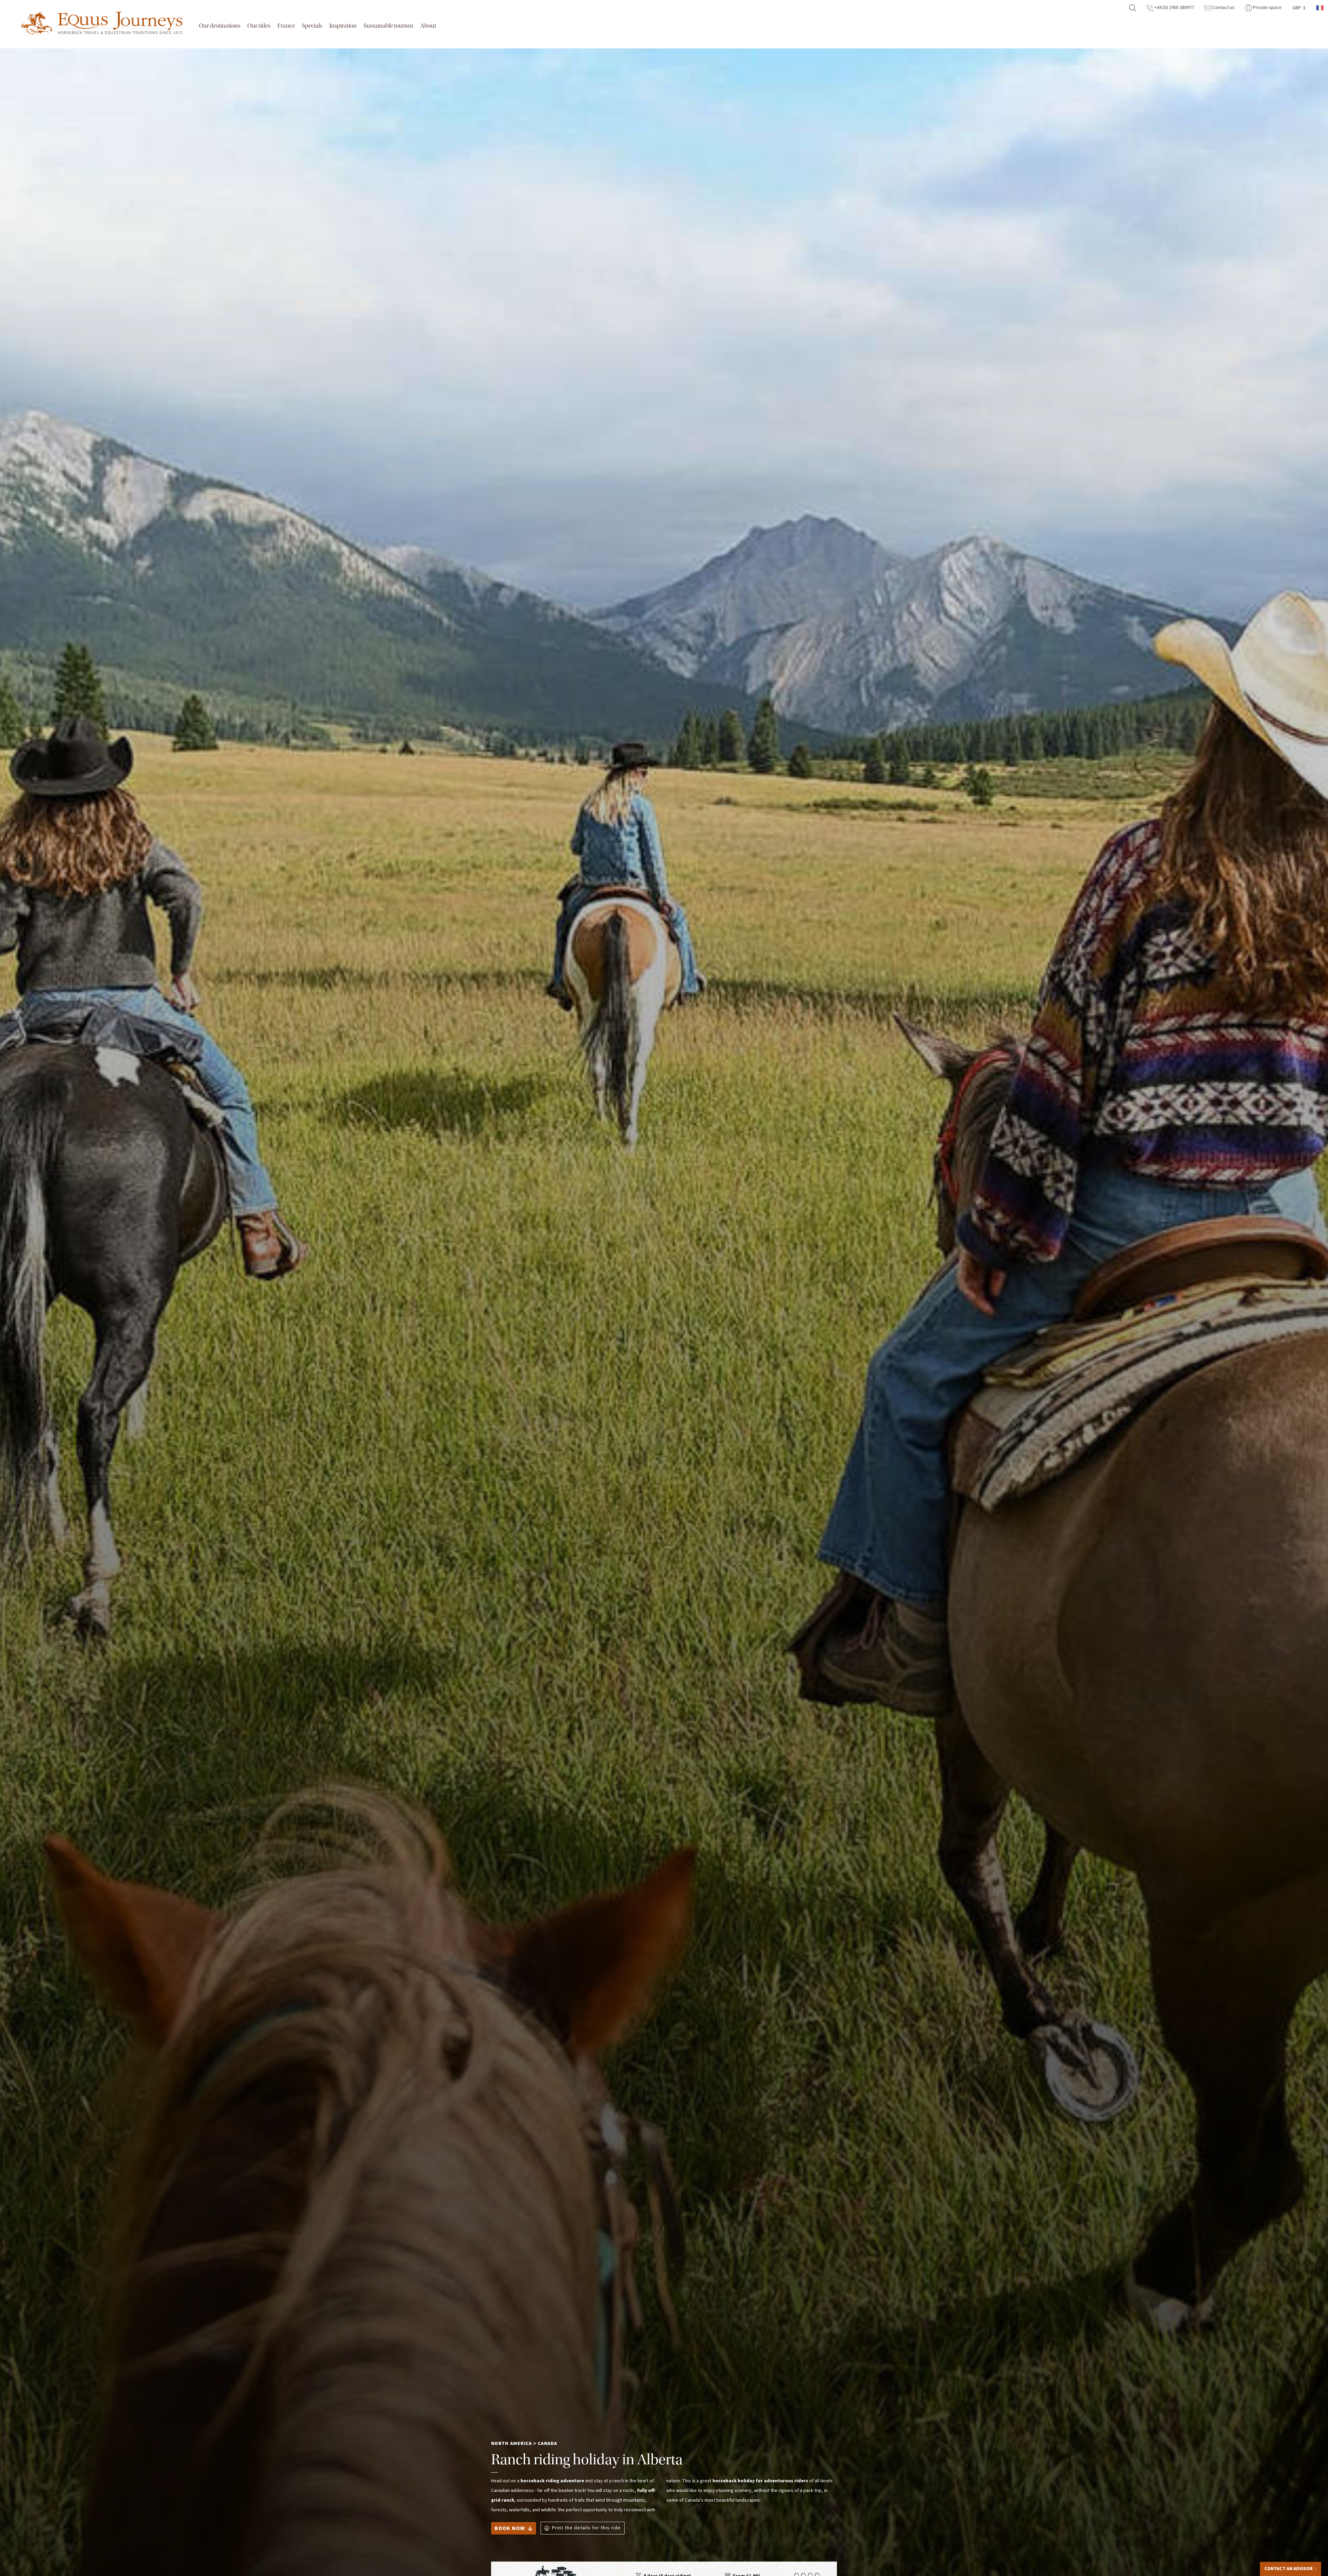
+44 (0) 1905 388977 (1174, 8)
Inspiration (343, 26)
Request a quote (1287, 2567)
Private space (1267, 8)
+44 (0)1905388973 (1296, 2542)
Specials (312, 26)
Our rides (259, 26)
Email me (1283, 2554)
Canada (547, 2444)
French (1320, 8)
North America (511, 2444)
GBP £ (1299, 8)
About (428, 26)
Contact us (1223, 8)
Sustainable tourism (388, 26)
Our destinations (220, 26)
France (286, 26)
